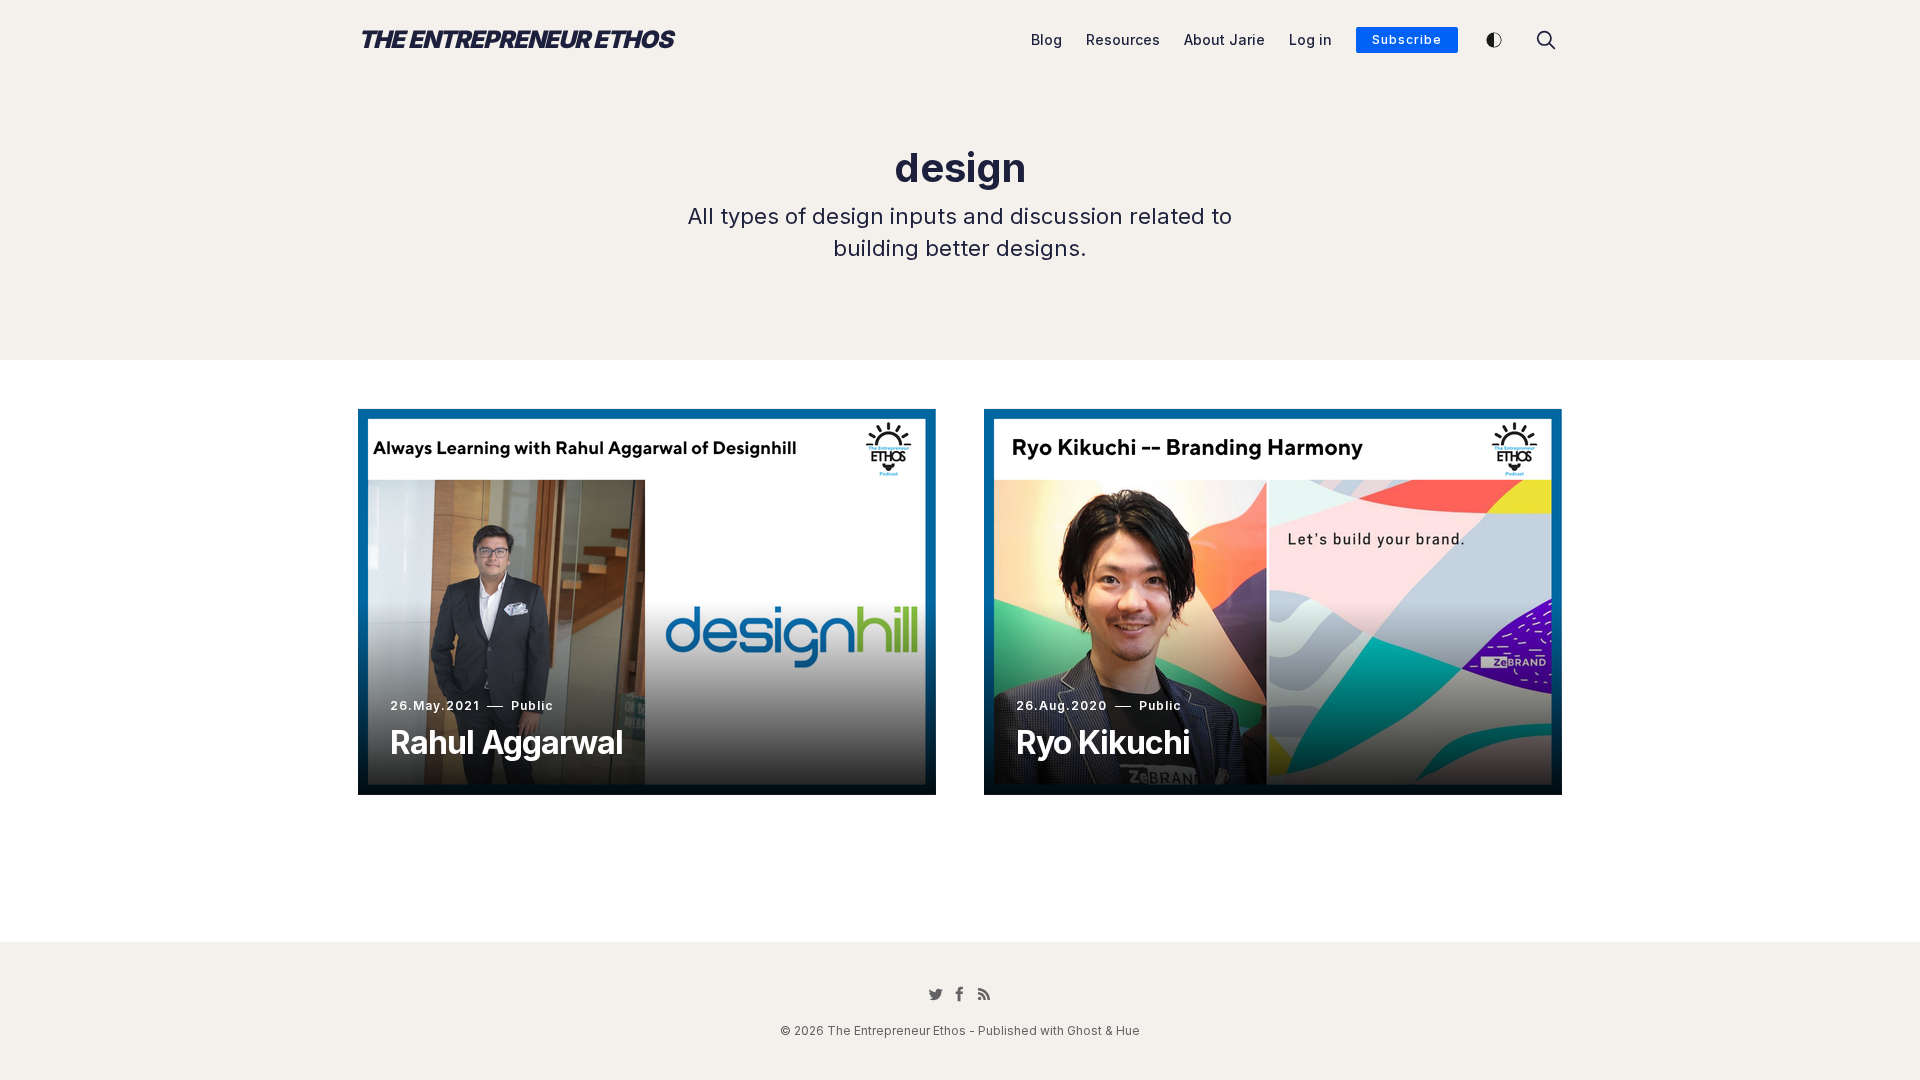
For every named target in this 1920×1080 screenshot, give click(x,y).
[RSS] (984, 994)
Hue (1128, 1030)
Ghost (1084, 1030)
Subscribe (1407, 39)
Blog (1046, 39)
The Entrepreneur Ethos (515, 40)
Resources (1123, 39)
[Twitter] (936, 994)
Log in (1310, 39)
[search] (1546, 40)
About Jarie (1224, 39)
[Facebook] (960, 994)
